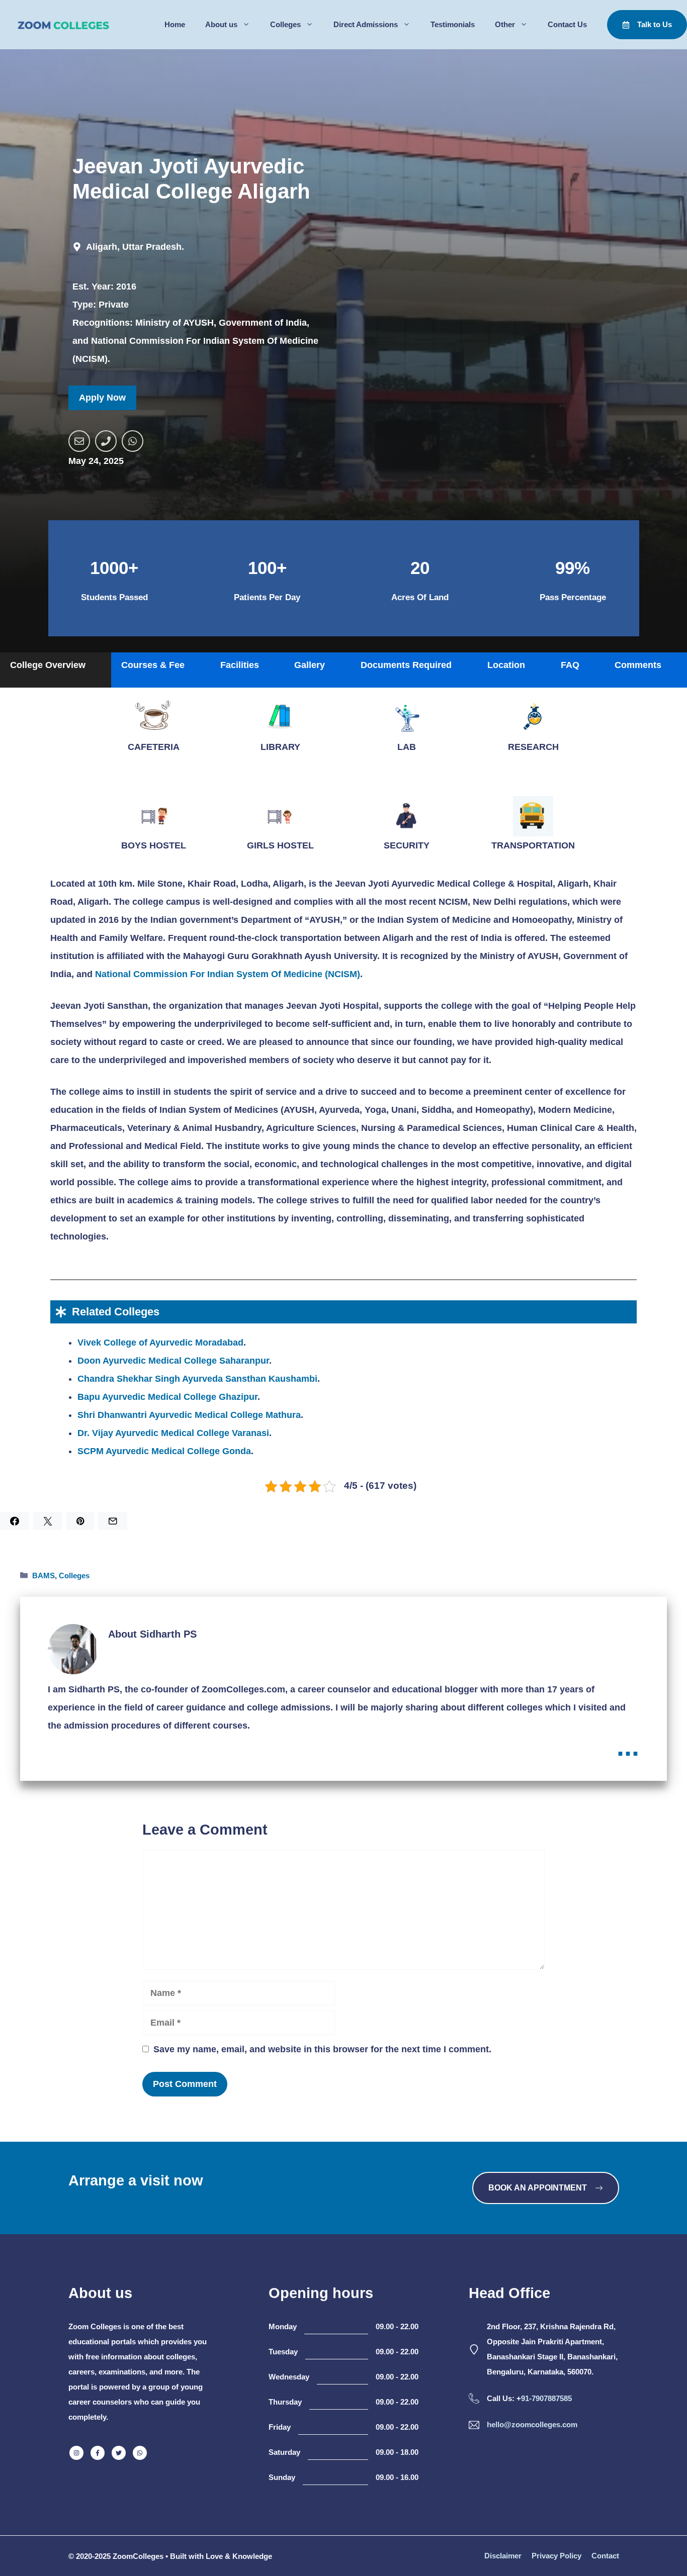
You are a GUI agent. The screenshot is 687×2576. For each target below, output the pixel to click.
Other (505, 24)
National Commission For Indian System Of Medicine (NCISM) (228, 974)
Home (175, 24)
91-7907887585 (546, 2398)
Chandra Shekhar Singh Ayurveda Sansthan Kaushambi (197, 1379)
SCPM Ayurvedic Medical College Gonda (164, 1451)
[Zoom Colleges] (60, 25)
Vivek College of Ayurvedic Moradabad (160, 1343)
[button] (56, 670)
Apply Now (102, 398)
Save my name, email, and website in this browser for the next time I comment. (322, 2049)
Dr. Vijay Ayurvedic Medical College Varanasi (173, 1433)
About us (221, 24)
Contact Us (567, 24)
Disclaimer (503, 2556)
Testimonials (453, 24)
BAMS (44, 1576)
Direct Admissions (366, 24)
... (628, 1746)
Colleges (285, 24)
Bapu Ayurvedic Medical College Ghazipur (167, 1397)
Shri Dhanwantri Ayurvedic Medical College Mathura (189, 1415)
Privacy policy (556, 2556)
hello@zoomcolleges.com (532, 2424)
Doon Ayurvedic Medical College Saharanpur (173, 1361)
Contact (605, 2556)
